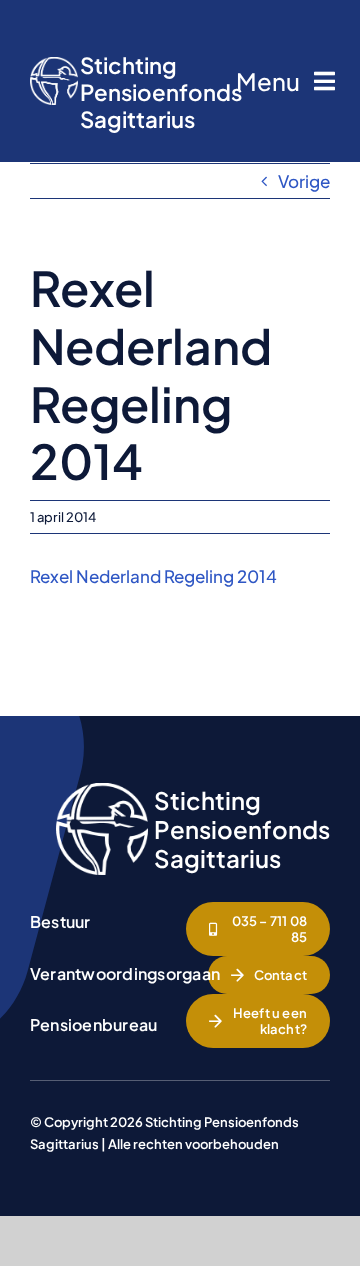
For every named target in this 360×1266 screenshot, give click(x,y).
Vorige (304, 181)
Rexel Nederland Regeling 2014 (153, 576)
